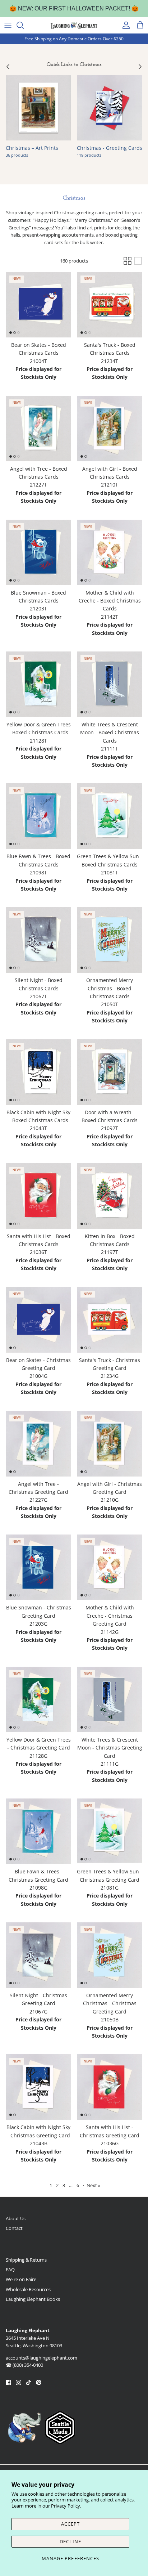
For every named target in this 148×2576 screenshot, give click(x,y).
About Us (16, 2218)
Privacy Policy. (66, 2506)
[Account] (124, 25)
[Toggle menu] (8, 25)
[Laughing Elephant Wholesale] (74, 25)
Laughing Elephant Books (33, 2299)
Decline (70, 2541)
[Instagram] (18, 2382)
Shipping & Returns (26, 2260)
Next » (93, 2185)
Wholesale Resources (28, 2289)
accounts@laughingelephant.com (41, 2358)
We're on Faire (21, 2279)
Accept (70, 2524)
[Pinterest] (39, 2382)
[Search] (24, 25)
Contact (14, 2228)
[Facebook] (8, 2382)
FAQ (10, 2270)
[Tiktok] (29, 2382)
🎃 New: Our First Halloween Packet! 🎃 (74, 8)
